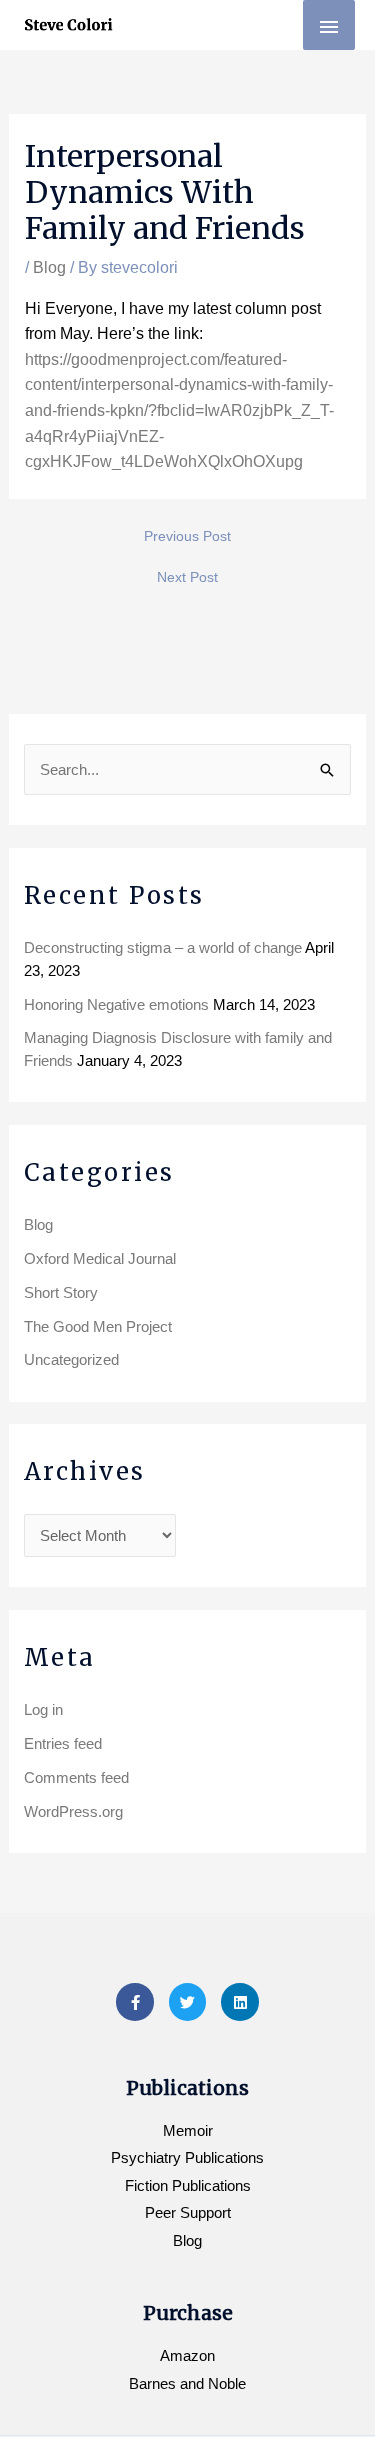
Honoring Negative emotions (116, 1004)
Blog (49, 267)
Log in (43, 1709)
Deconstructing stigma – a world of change (163, 947)
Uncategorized (71, 1359)
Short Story (61, 1292)
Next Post (187, 577)
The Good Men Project (98, 1326)
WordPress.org (73, 1811)
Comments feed (76, 1777)
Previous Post (187, 536)
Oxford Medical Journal (100, 1258)
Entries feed (63, 1743)
